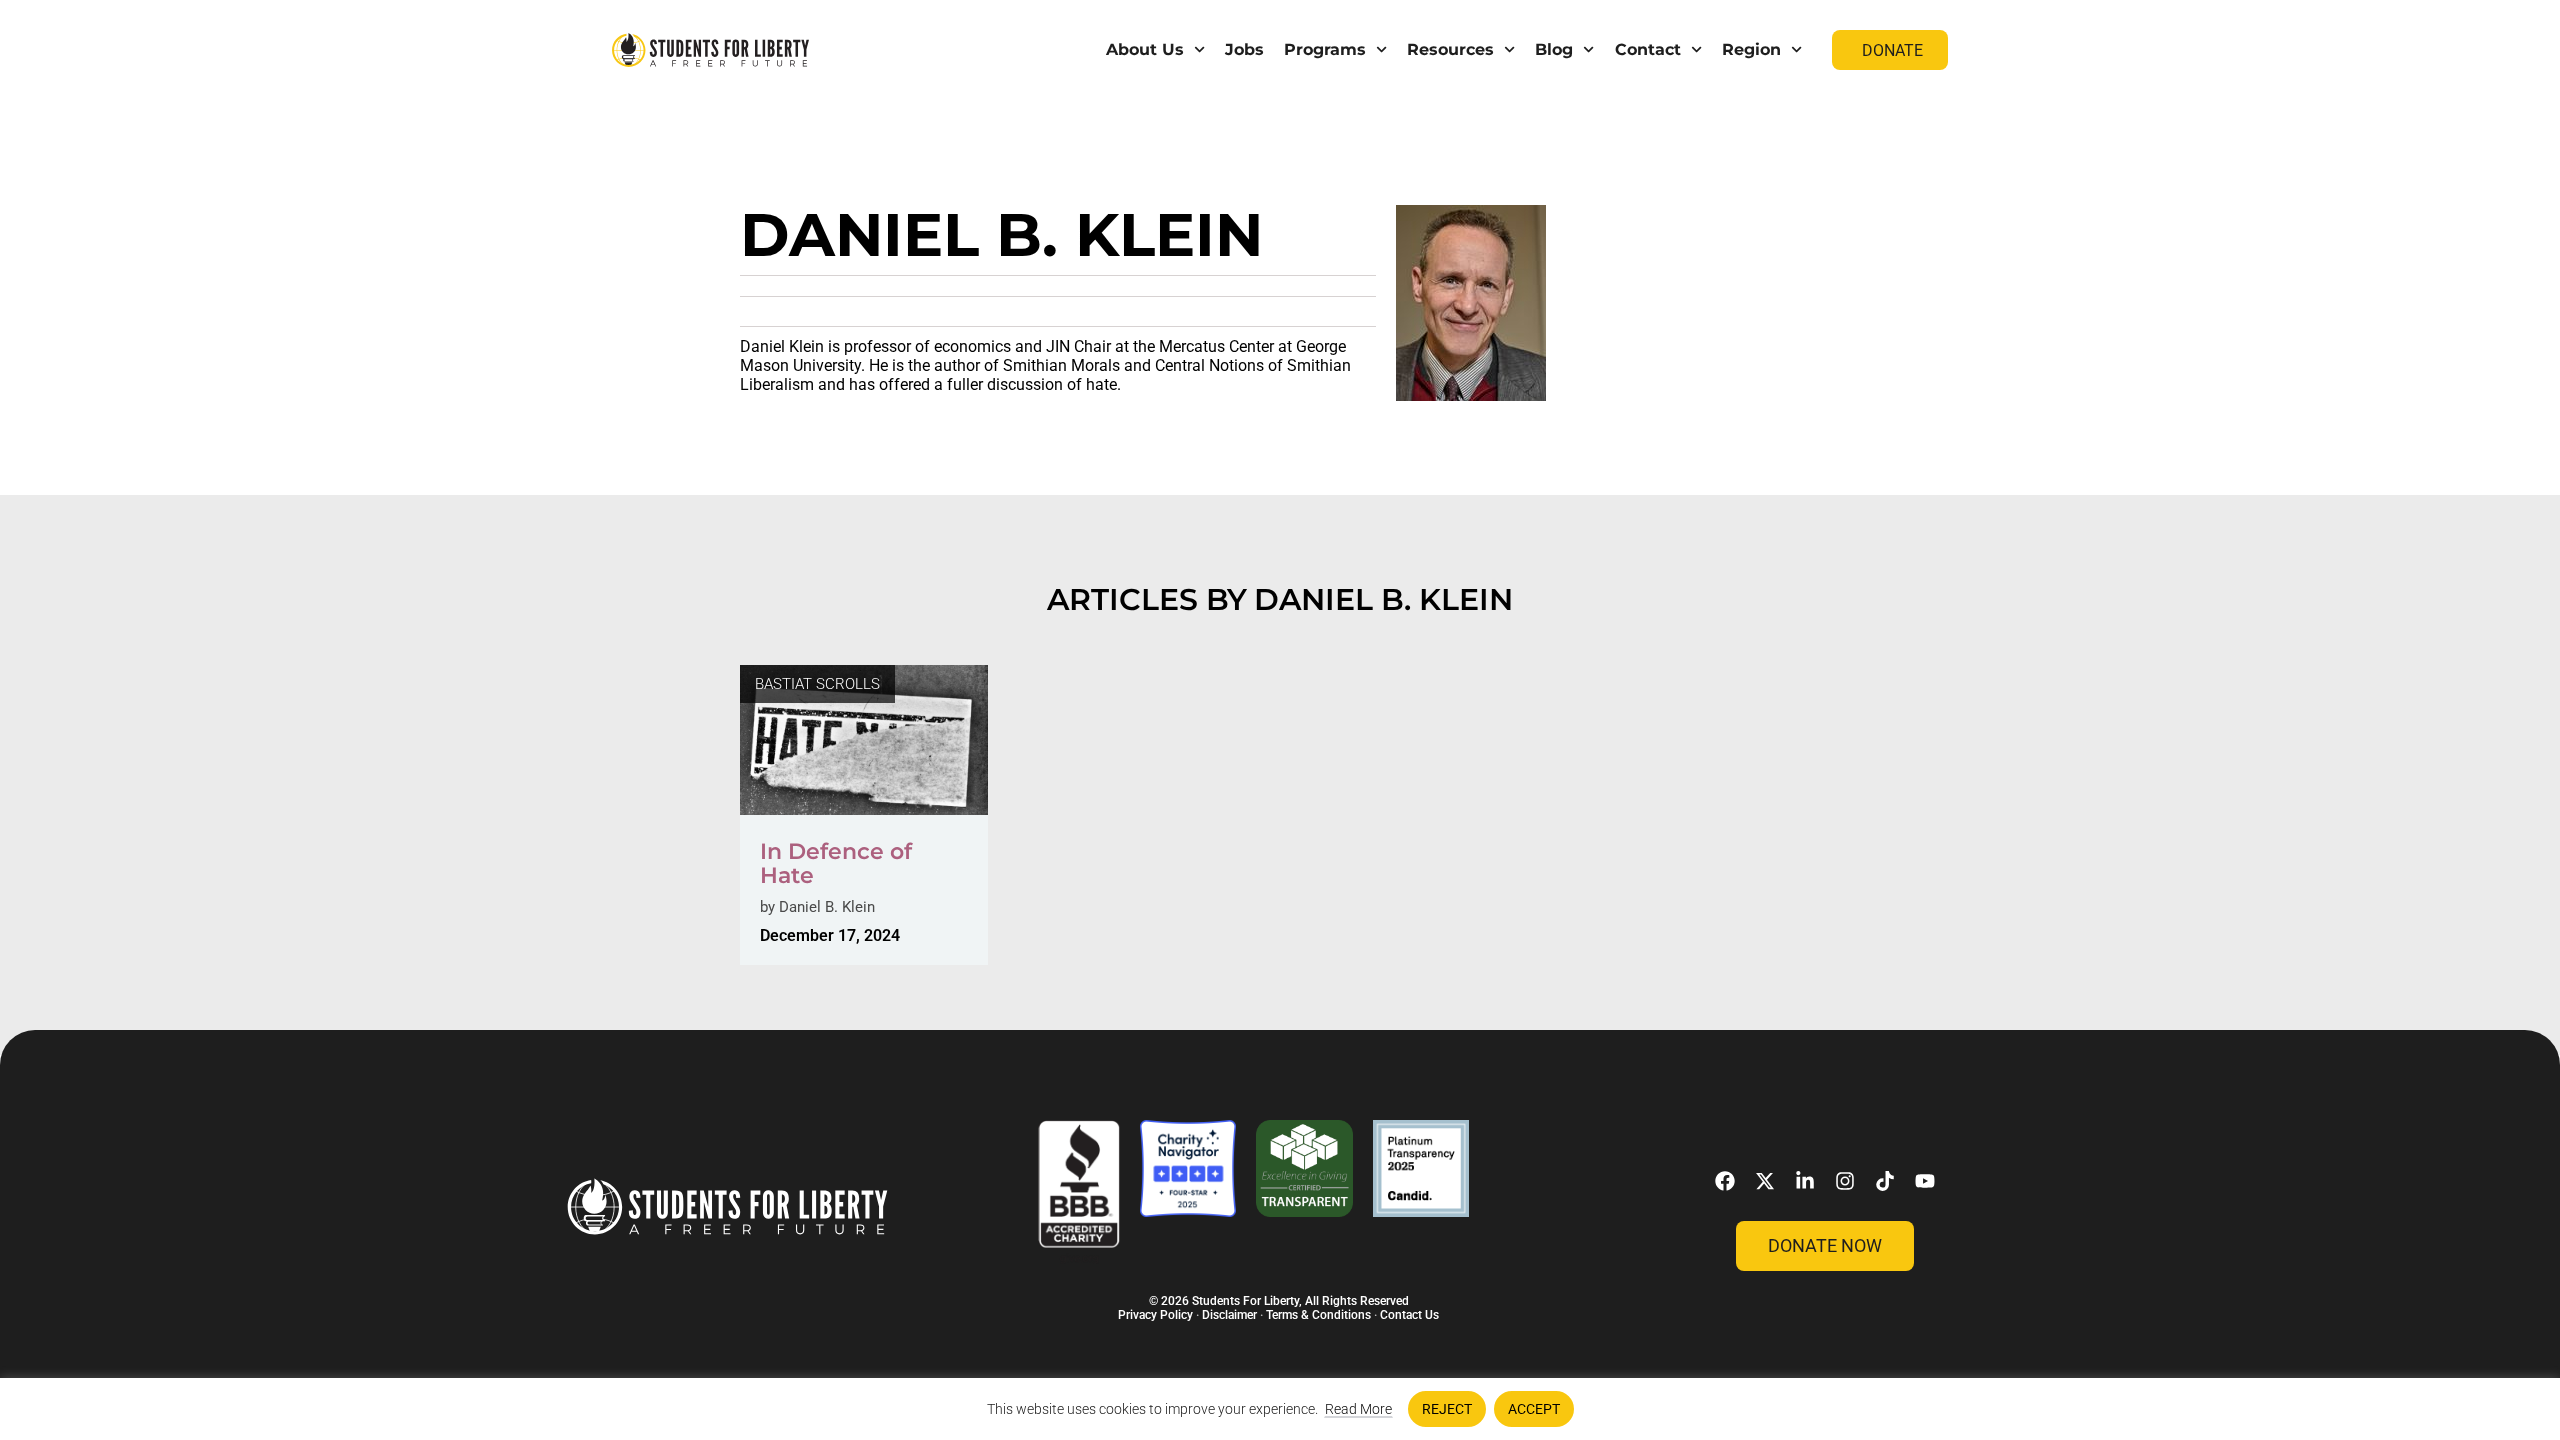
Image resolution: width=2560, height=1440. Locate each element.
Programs (1325, 49)
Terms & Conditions (1318, 1315)
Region (1751, 49)
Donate (1892, 50)
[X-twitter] (1765, 1181)
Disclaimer (1229, 1315)
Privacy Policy (1155, 1315)
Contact (1648, 49)
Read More (1358, 1409)
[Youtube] (1925, 1181)
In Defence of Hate (836, 863)
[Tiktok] (1885, 1181)
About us (1145, 49)
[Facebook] (1725, 1181)
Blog (1554, 49)
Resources (1450, 49)
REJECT (1447, 1409)
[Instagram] (1845, 1181)
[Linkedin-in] (1805, 1181)
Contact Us (1409, 1315)
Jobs (1244, 49)
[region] (1280, 1409)
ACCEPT (1534, 1409)
